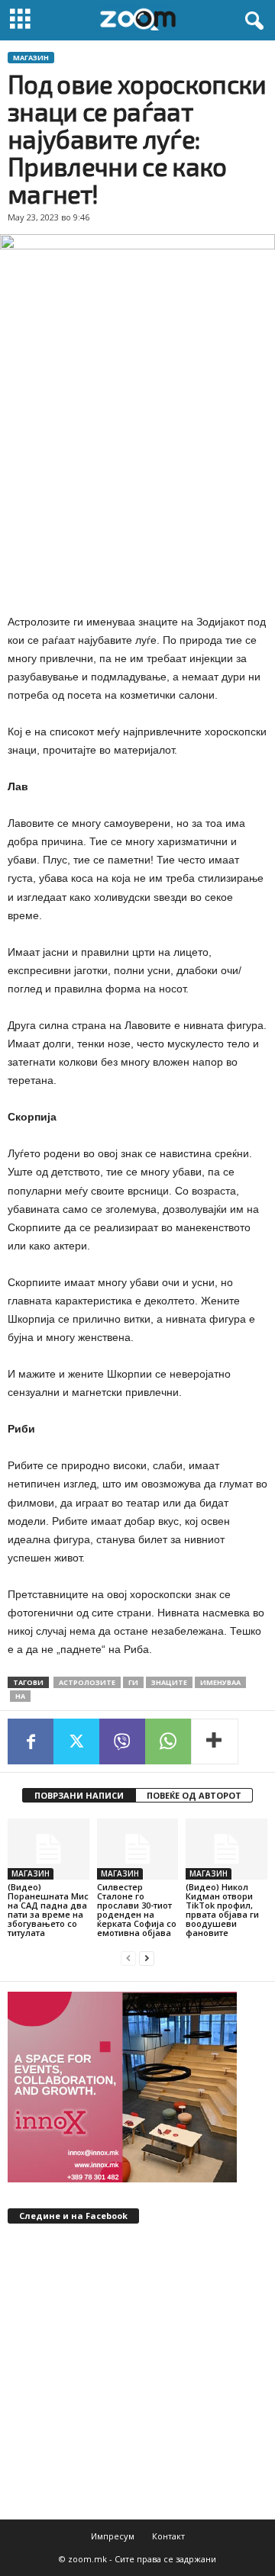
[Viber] (122, 1741)
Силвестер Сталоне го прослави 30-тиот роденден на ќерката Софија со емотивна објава (137, 1910)
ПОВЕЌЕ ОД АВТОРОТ (194, 1795)
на (20, 1696)
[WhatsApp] (168, 1741)
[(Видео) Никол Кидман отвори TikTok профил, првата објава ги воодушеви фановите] (226, 1849)
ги (133, 1682)
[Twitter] (76, 1741)
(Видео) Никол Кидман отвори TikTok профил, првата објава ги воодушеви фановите (222, 1910)
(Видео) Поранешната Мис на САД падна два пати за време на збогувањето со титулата (48, 1910)
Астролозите (87, 1682)
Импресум (113, 2536)
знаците (169, 1682)
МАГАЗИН (31, 58)
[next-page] (147, 1959)
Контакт (168, 2536)
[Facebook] (31, 1741)
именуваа (220, 1682)
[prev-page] (128, 1959)
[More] (215, 1741)
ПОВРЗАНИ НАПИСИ (79, 1795)
